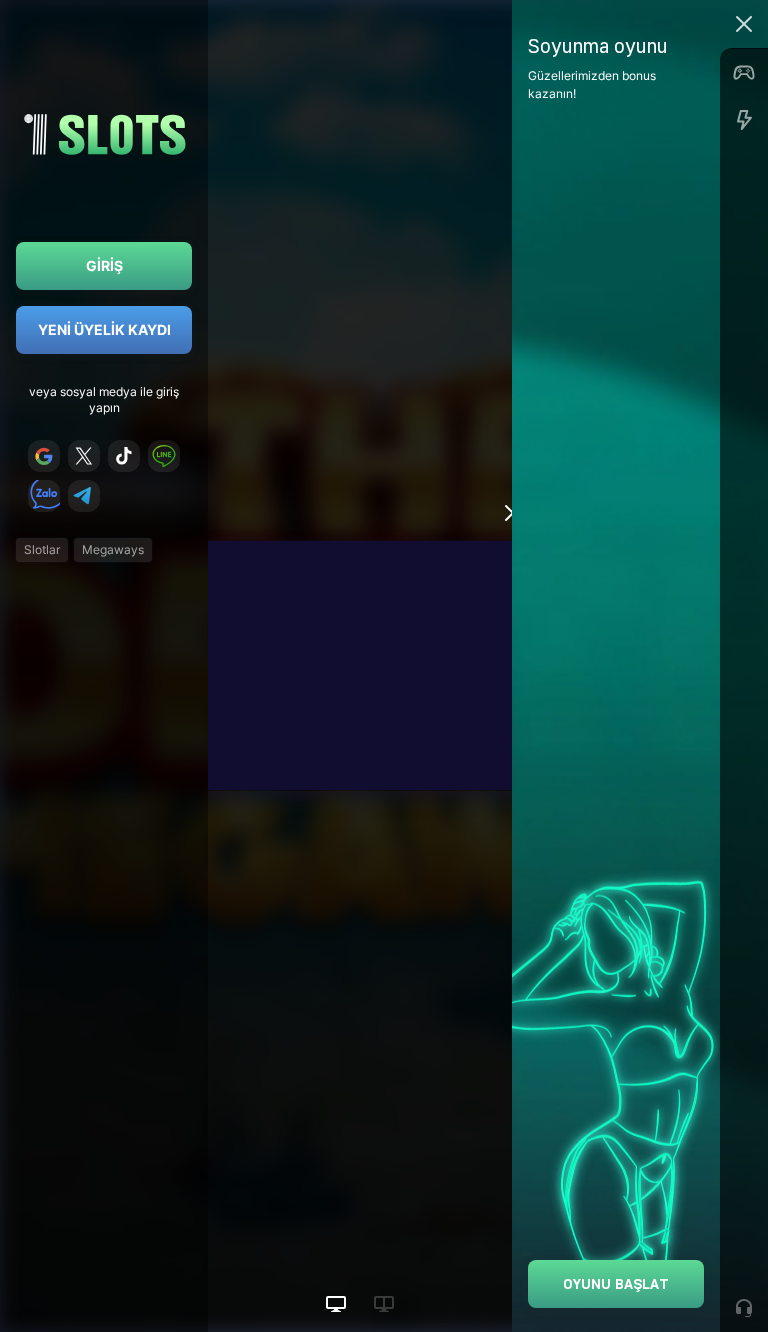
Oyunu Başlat (616, 1283)
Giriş (104, 265)
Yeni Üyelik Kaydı (104, 329)
